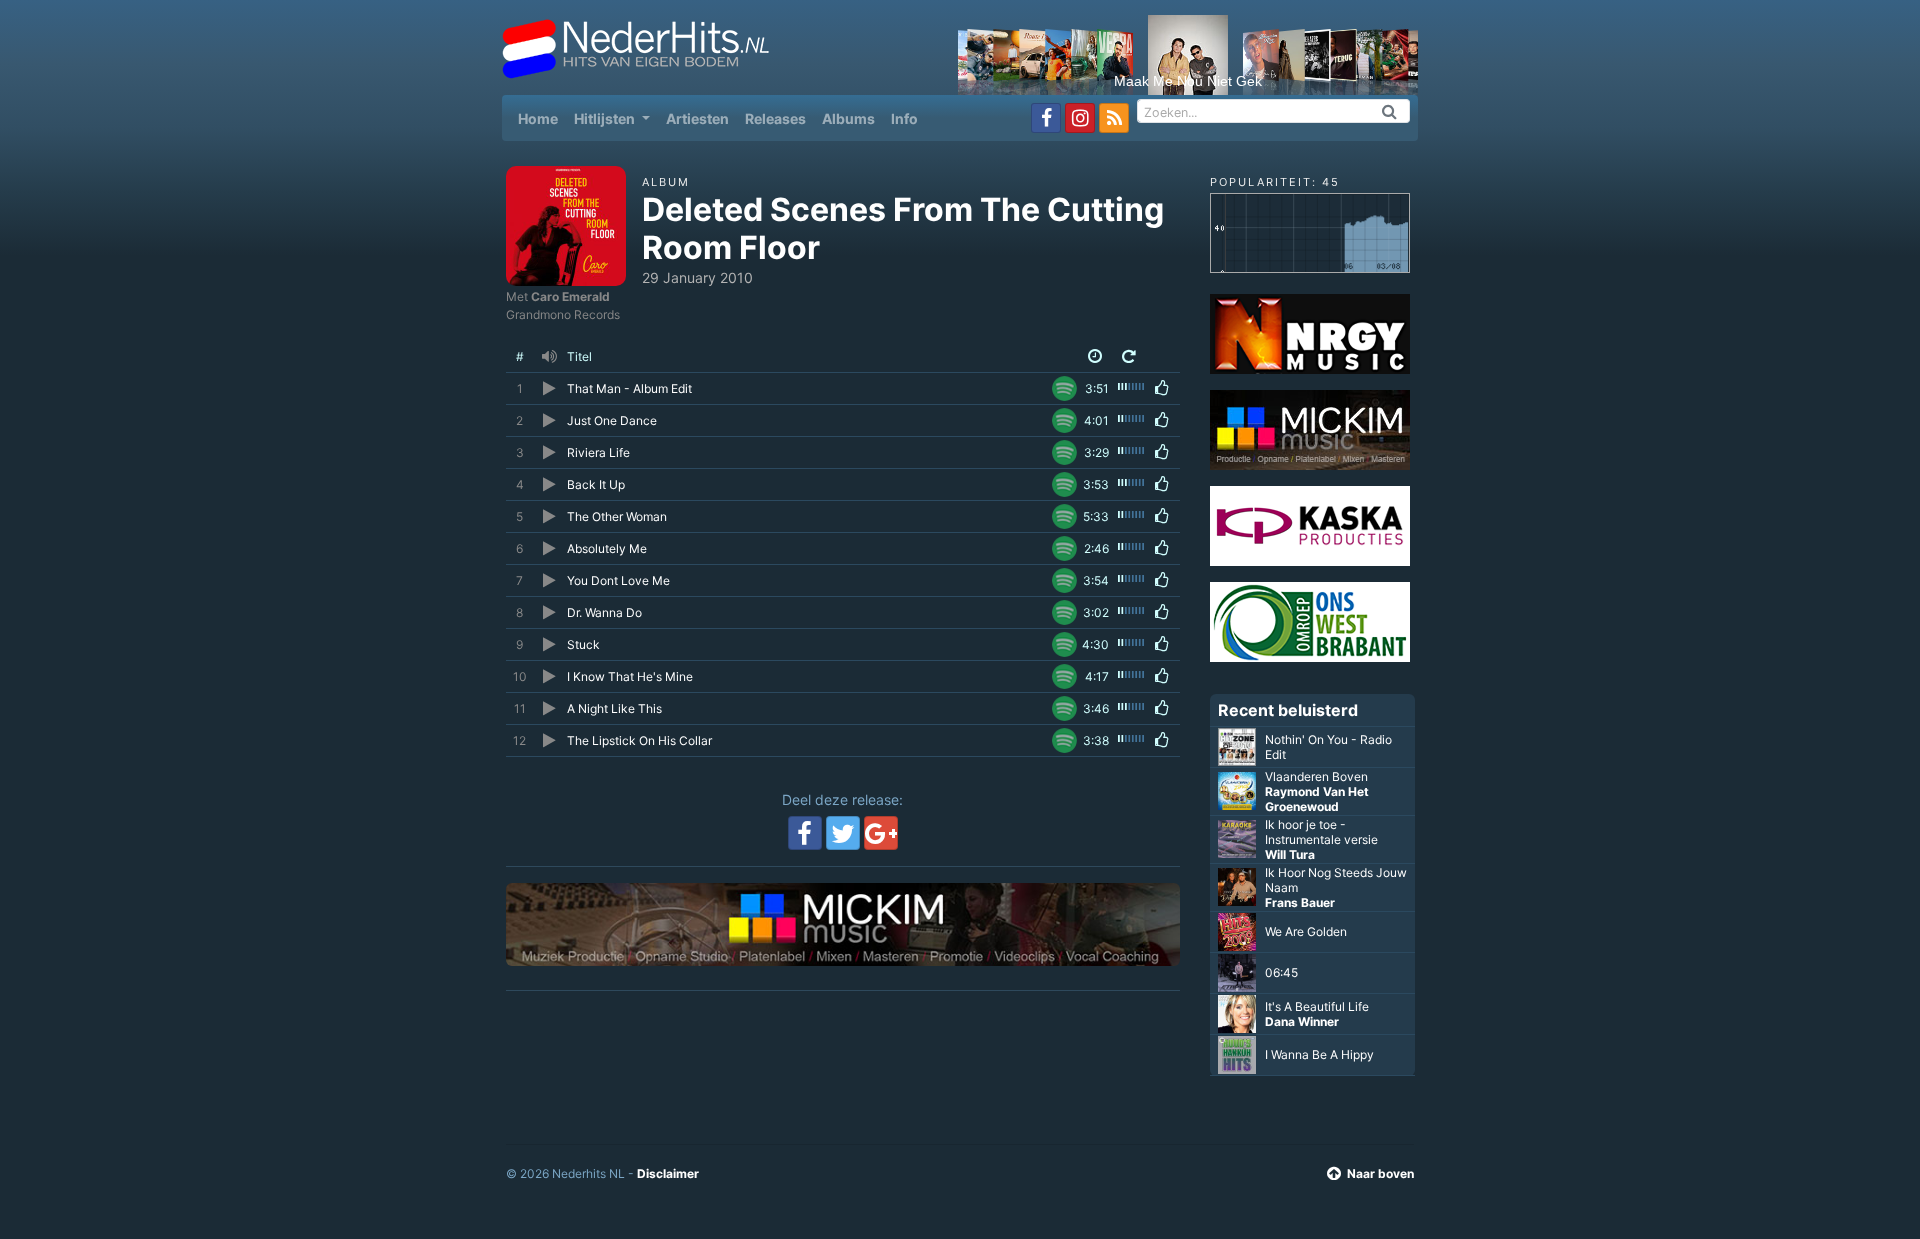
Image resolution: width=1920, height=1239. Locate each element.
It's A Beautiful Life (1317, 1006)
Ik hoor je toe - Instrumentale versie (1321, 832)
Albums (848, 118)
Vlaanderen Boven (1316, 776)
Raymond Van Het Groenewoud (1317, 799)
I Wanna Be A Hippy (1319, 1054)
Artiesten (697, 118)
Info (904, 118)
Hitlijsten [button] (606, 118)
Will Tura (1290, 854)
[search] (1390, 111)
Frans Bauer (1300, 902)
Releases (775, 118)
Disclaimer (668, 1173)
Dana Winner (1302, 1021)
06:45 (1281, 972)
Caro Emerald (570, 296)
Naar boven (1380, 1173)
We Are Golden (1306, 931)
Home (542, 118)
